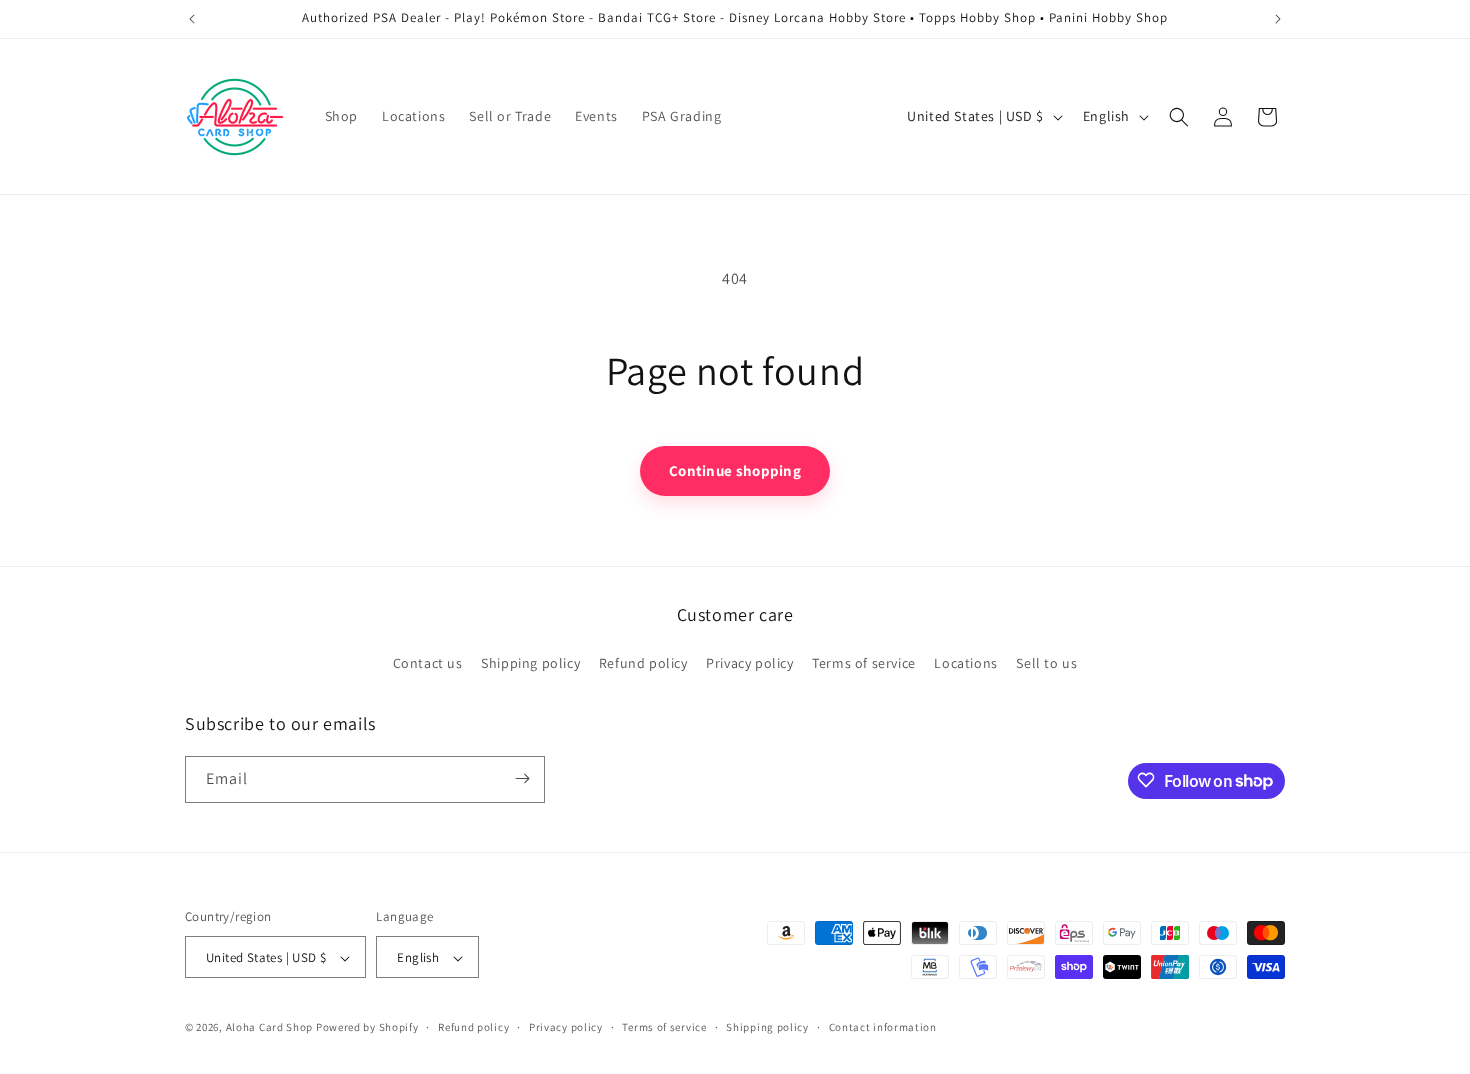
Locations (965, 664)
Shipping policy (530, 664)
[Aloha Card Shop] (235, 116)
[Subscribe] (522, 778)
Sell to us (1046, 664)
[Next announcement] (1278, 19)
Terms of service (864, 664)
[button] (1179, 117)
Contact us (428, 664)
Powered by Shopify (367, 1028)
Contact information (883, 1027)
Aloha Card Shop (270, 1028)
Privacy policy (749, 664)
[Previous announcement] (192, 19)
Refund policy (643, 664)
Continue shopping (735, 470)
